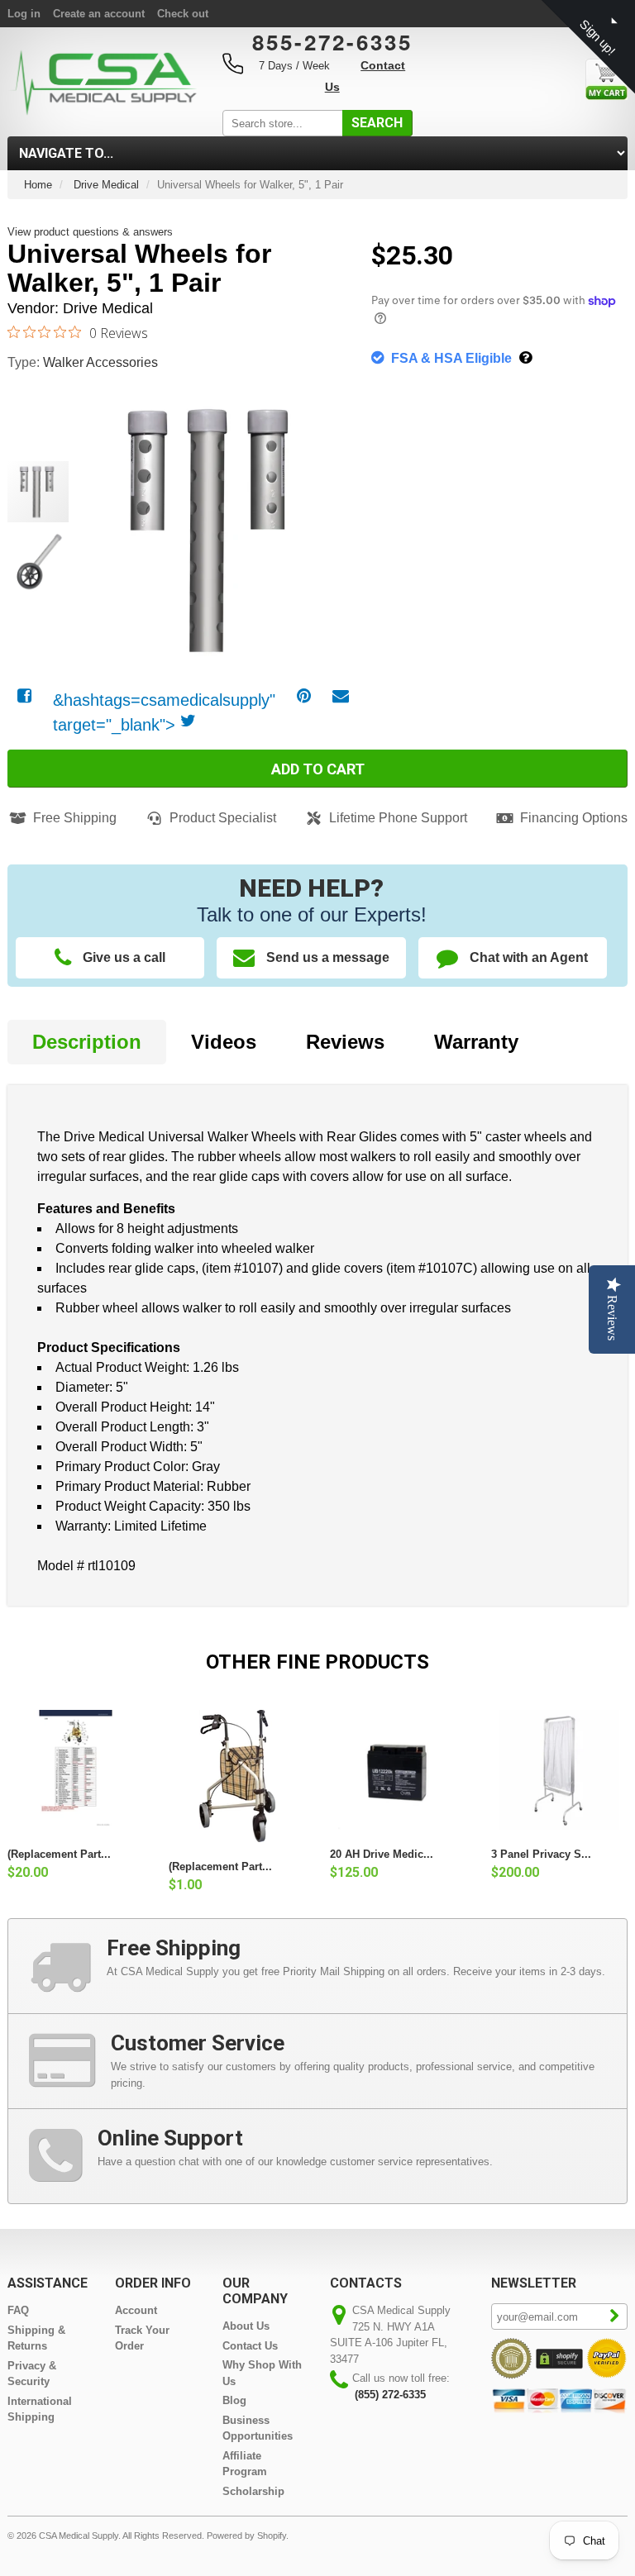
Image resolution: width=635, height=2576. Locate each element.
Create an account (99, 14)
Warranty (476, 1042)
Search (377, 123)
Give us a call (124, 957)
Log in (24, 14)
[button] (326, 512)
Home (38, 185)
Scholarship (253, 2491)
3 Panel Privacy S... (541, 1854)
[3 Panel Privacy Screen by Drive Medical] (559, 1770)
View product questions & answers (90, 232)
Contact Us (250, 2346)
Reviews (345, 1042)
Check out (183, 14)
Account (136, 2310)
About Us (246, 2326)
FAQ (18, 2310)
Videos (224, 1042)
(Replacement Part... (59, 1854)
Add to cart (318, 769)
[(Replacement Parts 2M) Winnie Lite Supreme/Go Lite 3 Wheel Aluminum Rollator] (237, 1776)
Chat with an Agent (529, 957)
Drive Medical (106, 185)
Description (87, 1042)
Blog (234, 2400)
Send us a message (328, 957)
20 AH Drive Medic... (382, 1854)
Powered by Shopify (246, 2536)
